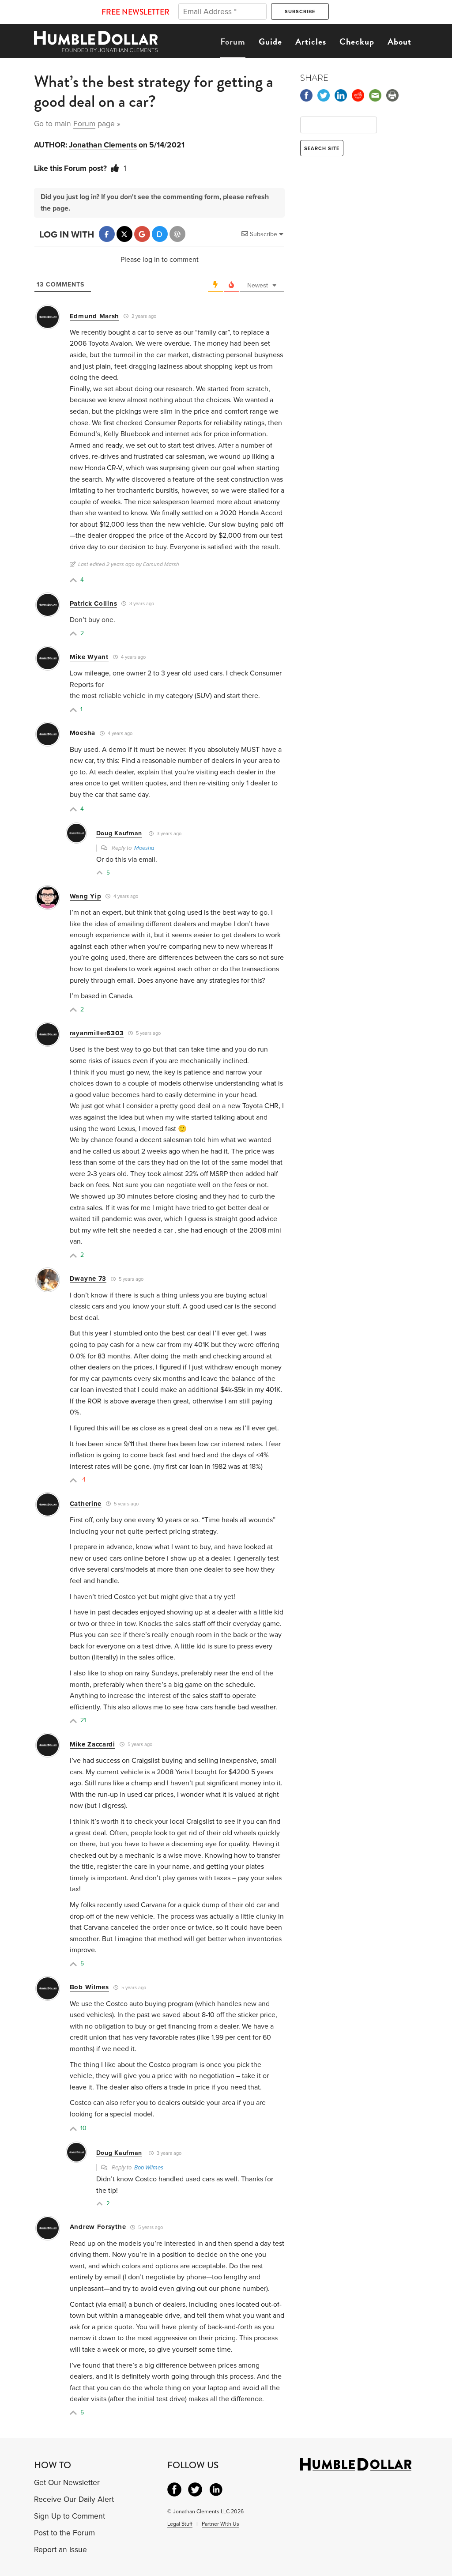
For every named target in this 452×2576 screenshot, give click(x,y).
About (399, 41)
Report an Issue (60, 2550)
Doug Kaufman (119, 833)
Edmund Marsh (94, 316)
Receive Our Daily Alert (74, 2499)
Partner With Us (220, 2524)
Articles (311, 41)
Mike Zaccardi (92, 1744)
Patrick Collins (94, 603)
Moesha (83, 733)
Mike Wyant (89, 657)
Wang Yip (86, 896)
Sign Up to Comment (70, 2516)
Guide (270, 41)
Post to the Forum (64, 2533)
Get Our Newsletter (67, 2483)
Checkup (357, 41)
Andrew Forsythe (98, 2227)
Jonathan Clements (103, 145)
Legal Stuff (180, 2524)
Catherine (86, 1504)
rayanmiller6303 (97, 1033)
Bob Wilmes (89, 1987)
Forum (233, 41)
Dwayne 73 (88, 1279)
